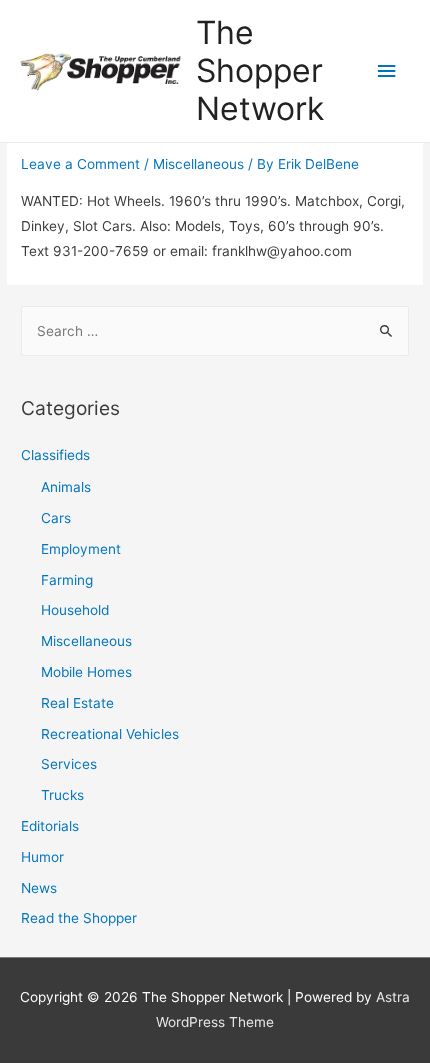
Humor (42, 857)
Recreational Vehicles (110, 734)
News (39, 888)
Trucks (62, 795)
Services (69, 764)
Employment (81, 549)
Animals (66, 487)
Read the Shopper (79, 918)
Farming (67, 580)
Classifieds (55, 455)
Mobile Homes (86, 672)
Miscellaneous (198, 164)
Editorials (50, 826)
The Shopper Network (260, 71)
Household (75, 610)
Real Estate (77, 703)
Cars (56, 518)
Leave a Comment (80, 164)
